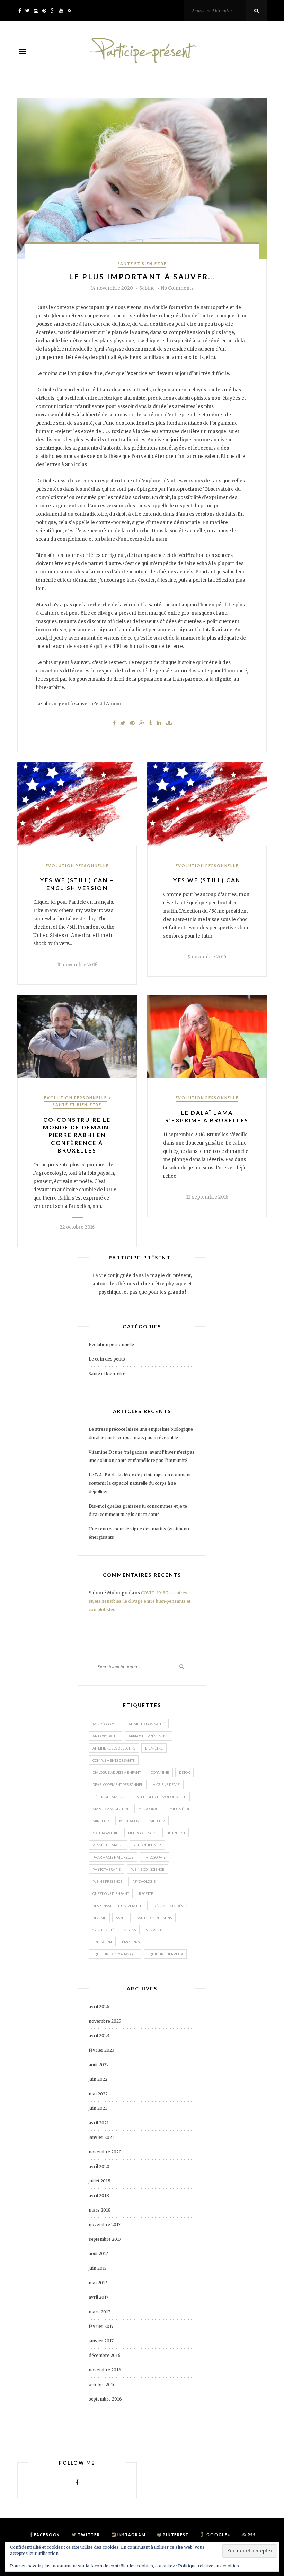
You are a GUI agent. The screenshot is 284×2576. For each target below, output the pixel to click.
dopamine (160, 1772)
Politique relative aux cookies (208, 2566)
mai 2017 (98, 2283)
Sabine (147, 288)
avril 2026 (99, 2006)
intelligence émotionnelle (161, 1797)
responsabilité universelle (118, 1906)
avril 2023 (99, 2036)
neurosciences (142, 1833)
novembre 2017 (105, 2225)
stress (130, 1930)
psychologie (144, 1881)
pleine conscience (147, 1869)
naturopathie (105, 1833)
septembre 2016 (105, 2399)
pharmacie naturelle (113, 1857)
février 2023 (101, 2050)
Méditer (157, 1821)
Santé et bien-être (142, 264)
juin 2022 (98, 2079)
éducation (102, 1942)
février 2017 (101, 2326)
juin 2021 (98, 2108)
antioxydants (105, 1736)
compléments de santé (114, 1760)
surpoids (154, 1930)
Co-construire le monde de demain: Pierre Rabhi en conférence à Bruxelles (77, 1135)
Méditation (129, 1821)
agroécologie (105, 1724)
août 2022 (99, 2065)
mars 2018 (100, 2210)
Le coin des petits (107, 1359)
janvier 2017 (101, 2341)
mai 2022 (98, 2094)
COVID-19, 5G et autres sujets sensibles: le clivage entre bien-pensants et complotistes (140, 1601)
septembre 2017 (105, 2239)
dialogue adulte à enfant (117, 1772)
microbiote (149, 1809)
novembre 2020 (105, 2152)
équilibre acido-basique (115, 1954)
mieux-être (180, 1809)
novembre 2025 (105, 2021)
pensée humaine (108, 1845)
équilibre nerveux (165, 1954)
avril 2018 (99, 2195)
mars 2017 (99, 2312)
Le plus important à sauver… (142, 276)
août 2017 (98, 2254)
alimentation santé (147, 1724)
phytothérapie (106, 1869)
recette (146, 1893)
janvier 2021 (101, 2137)
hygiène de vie (166, 1784)
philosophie (154, 1857)
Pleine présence (107, 1881)
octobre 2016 (102, 2384)
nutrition (176, 1833)
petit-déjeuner (147, 1845)
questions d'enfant (111, 1893)
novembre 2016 (105, 2370)
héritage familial (109, 1797)
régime (99, 1918)
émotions (131, 1942)
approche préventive (149, 1736)
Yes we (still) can (207, 880)
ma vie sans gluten (110, 1809)
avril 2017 (99, 2297)
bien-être (154, 1748)
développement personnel (118, 1784)
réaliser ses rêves (171, 1906)
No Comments (177, 288)
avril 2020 (99, 2166)
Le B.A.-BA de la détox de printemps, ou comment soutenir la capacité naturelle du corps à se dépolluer (140, 1483)
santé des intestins (154, 1918)
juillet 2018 (100, 2181)
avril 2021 (99, 2123)
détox (184, 1772)
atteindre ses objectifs (114, 1748)
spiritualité (103, 1930)
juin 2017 (98, 2268)
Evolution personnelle (77, 865)
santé (121, 1918)
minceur (101, 1821)
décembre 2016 (105, 2355)
